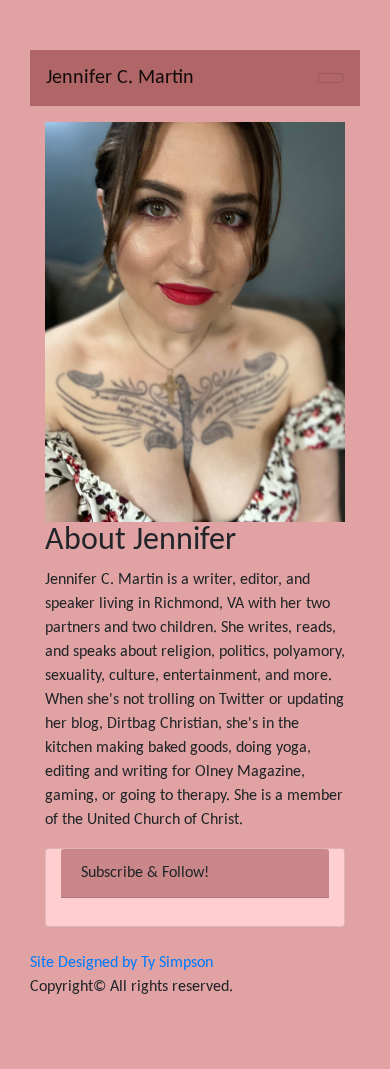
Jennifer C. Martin (120, 78)
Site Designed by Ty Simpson (121, 963)
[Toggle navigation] (331, 78)
